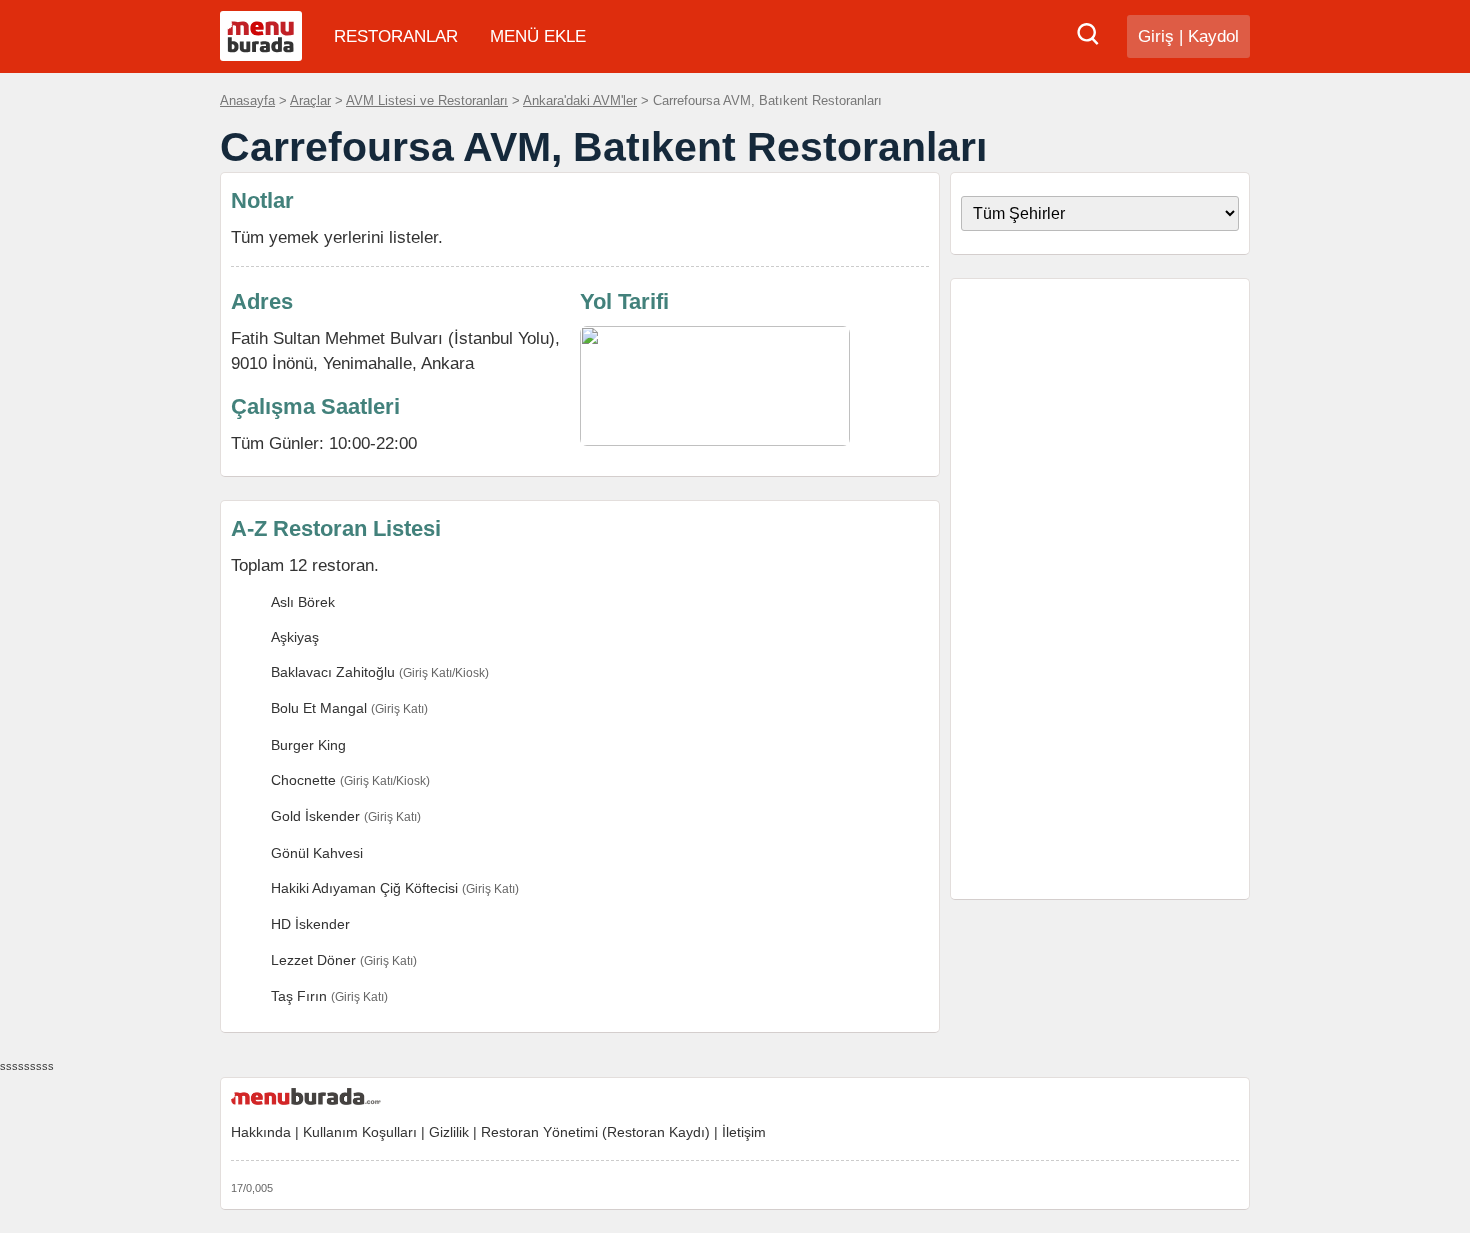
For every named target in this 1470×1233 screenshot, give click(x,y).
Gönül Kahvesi (317, 853)
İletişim (744, 1132)
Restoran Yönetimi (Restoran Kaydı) (595, 1132)
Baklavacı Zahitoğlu (333, 672)
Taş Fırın (299, 996)
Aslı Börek (303, 602)
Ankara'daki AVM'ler (580, 100)
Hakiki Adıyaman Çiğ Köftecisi (364, 888)
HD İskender (310, 924)
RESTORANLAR (396, 36)
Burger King (308, 745)
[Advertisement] (1100, 589)
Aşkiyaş (295, 637)
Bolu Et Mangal (319, 708)
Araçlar (310, 100)
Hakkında (261, 1132)
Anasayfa (247, 100)
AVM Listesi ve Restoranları (427, 100)
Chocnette (303, 780)
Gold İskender (315, 816)
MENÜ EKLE (538, 36)
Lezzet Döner (313, 960)
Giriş (1156, 36)
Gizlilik (449, 1132)
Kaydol (1213, 36)
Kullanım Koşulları (360, 1132)
